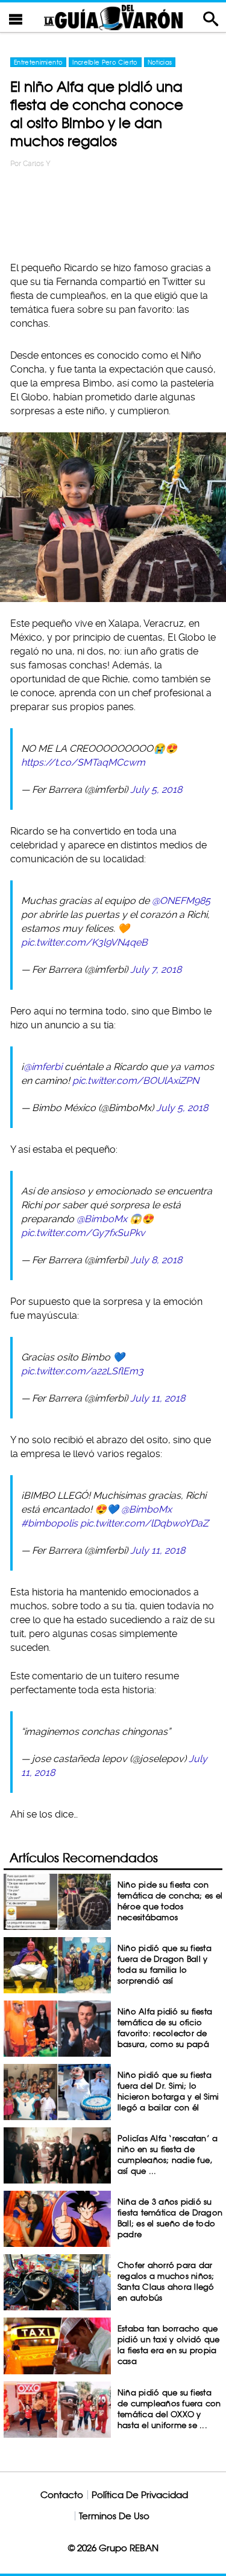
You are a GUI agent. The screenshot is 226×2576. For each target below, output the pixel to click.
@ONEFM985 (181, 901)
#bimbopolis (49, 1523)
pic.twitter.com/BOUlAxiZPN (136, 1081)
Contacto (62, 2495)
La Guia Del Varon (113, 17)
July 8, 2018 (156, 1260)
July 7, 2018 (156, 969)
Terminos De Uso (114, 2516)
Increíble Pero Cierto (105, 62)
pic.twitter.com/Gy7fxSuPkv (83, 1233)
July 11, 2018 (158, 1398)
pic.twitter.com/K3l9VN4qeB (84, 942)
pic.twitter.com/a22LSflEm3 (82, 1371)
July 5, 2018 (156, 790)
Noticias (160, 62)
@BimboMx (102, 1219)
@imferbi (43, 1067)
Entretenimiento (38, 62)
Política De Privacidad (140, 2495)
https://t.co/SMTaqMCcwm (83, 762)
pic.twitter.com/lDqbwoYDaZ (144, 1523)
